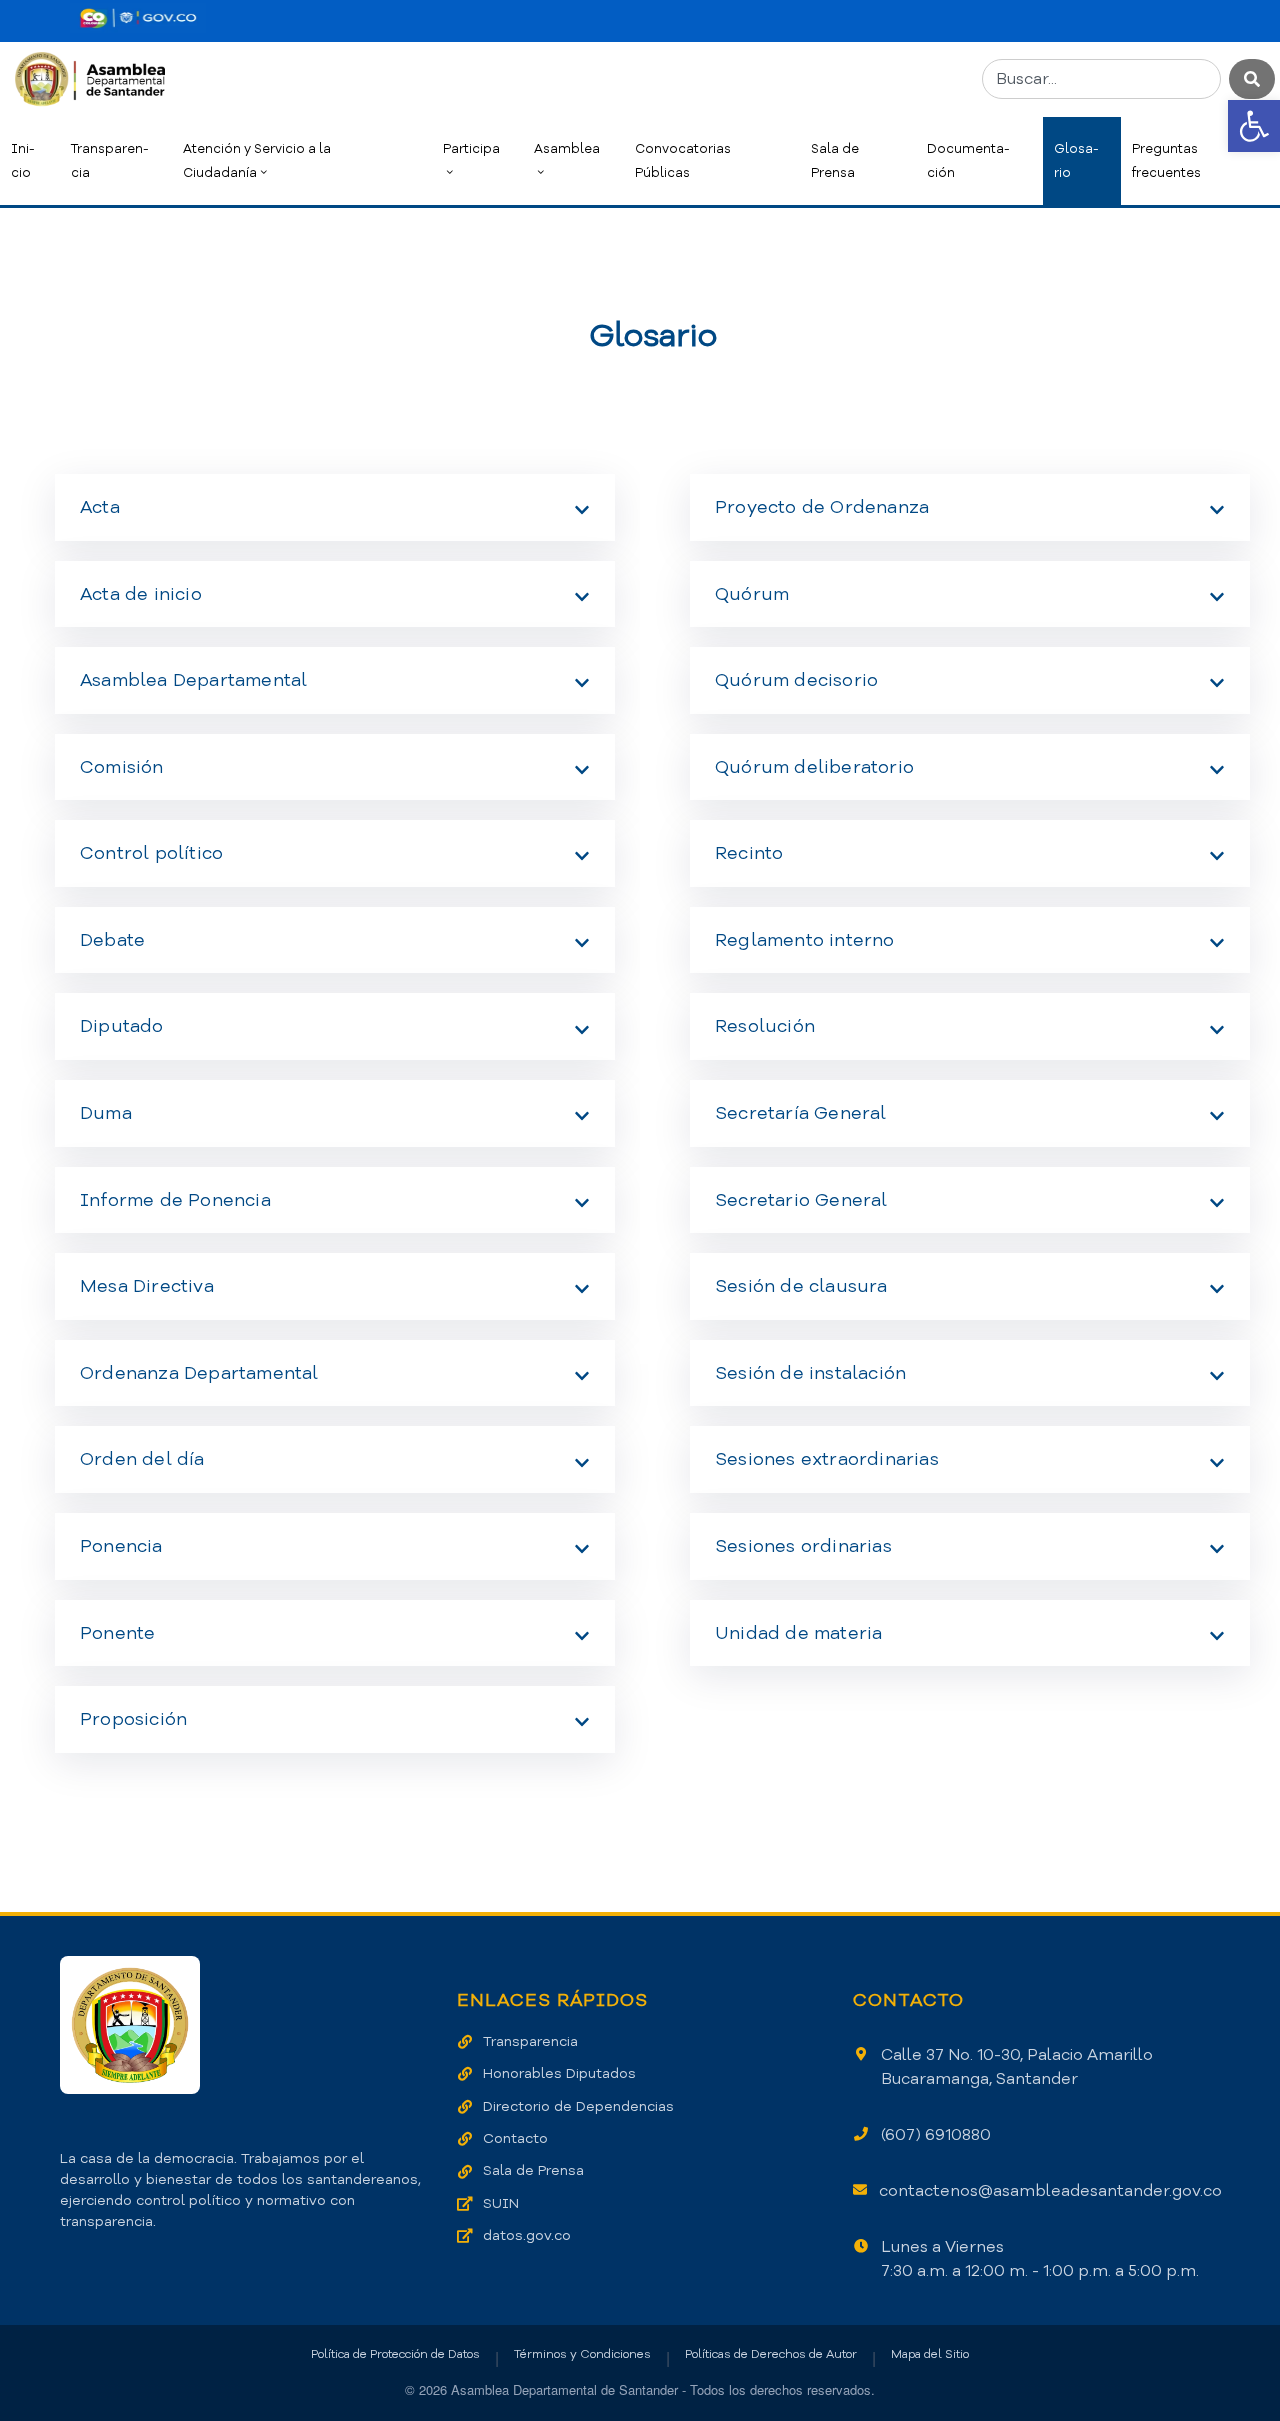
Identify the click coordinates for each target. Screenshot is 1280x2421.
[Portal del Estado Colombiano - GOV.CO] (138, 18)
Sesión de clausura (801, 1286)
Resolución (765, 1026)
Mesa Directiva (147, 1286)
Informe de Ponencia (175, 1200)
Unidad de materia (798, 1633)
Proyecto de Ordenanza (822, 507)
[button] (1254, 126)
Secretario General (801, 1200)
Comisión (122, 767)
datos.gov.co (527, 2235)
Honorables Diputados (559, 2073)
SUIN (501, 2203)
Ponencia (121, 1546)
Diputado (122, 1026)
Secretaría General (801, 1113)
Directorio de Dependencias (578, 2106)
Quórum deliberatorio (814, 767)
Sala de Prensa (835, 160)
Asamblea (567, 148)
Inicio (23, 160)
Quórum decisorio (796, 680)
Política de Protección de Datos (395, 2354)
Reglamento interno (805, 940)
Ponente (117, 1633)
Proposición (133, 1719)
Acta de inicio (141, 594)
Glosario (1076, 160)
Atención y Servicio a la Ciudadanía (257, 160)
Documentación (968, 160)
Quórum (752, 594)
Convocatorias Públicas (683, 160)
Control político (151, 853)
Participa (471, 148)
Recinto (749, 853)
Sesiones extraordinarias (827, 1459)
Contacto (515, 2138)
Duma (106, 1113)
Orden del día (142, 1459)
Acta (100, 507)
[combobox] (1101, 79)
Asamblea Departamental (193, 680)
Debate (112, 940)
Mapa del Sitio (930, 2354)
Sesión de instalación (810, 1373)
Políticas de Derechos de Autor (771, 2354)
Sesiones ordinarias (803, 1546)
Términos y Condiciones (582, 2354)
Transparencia (110, 160)
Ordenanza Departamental (199, 1373)
